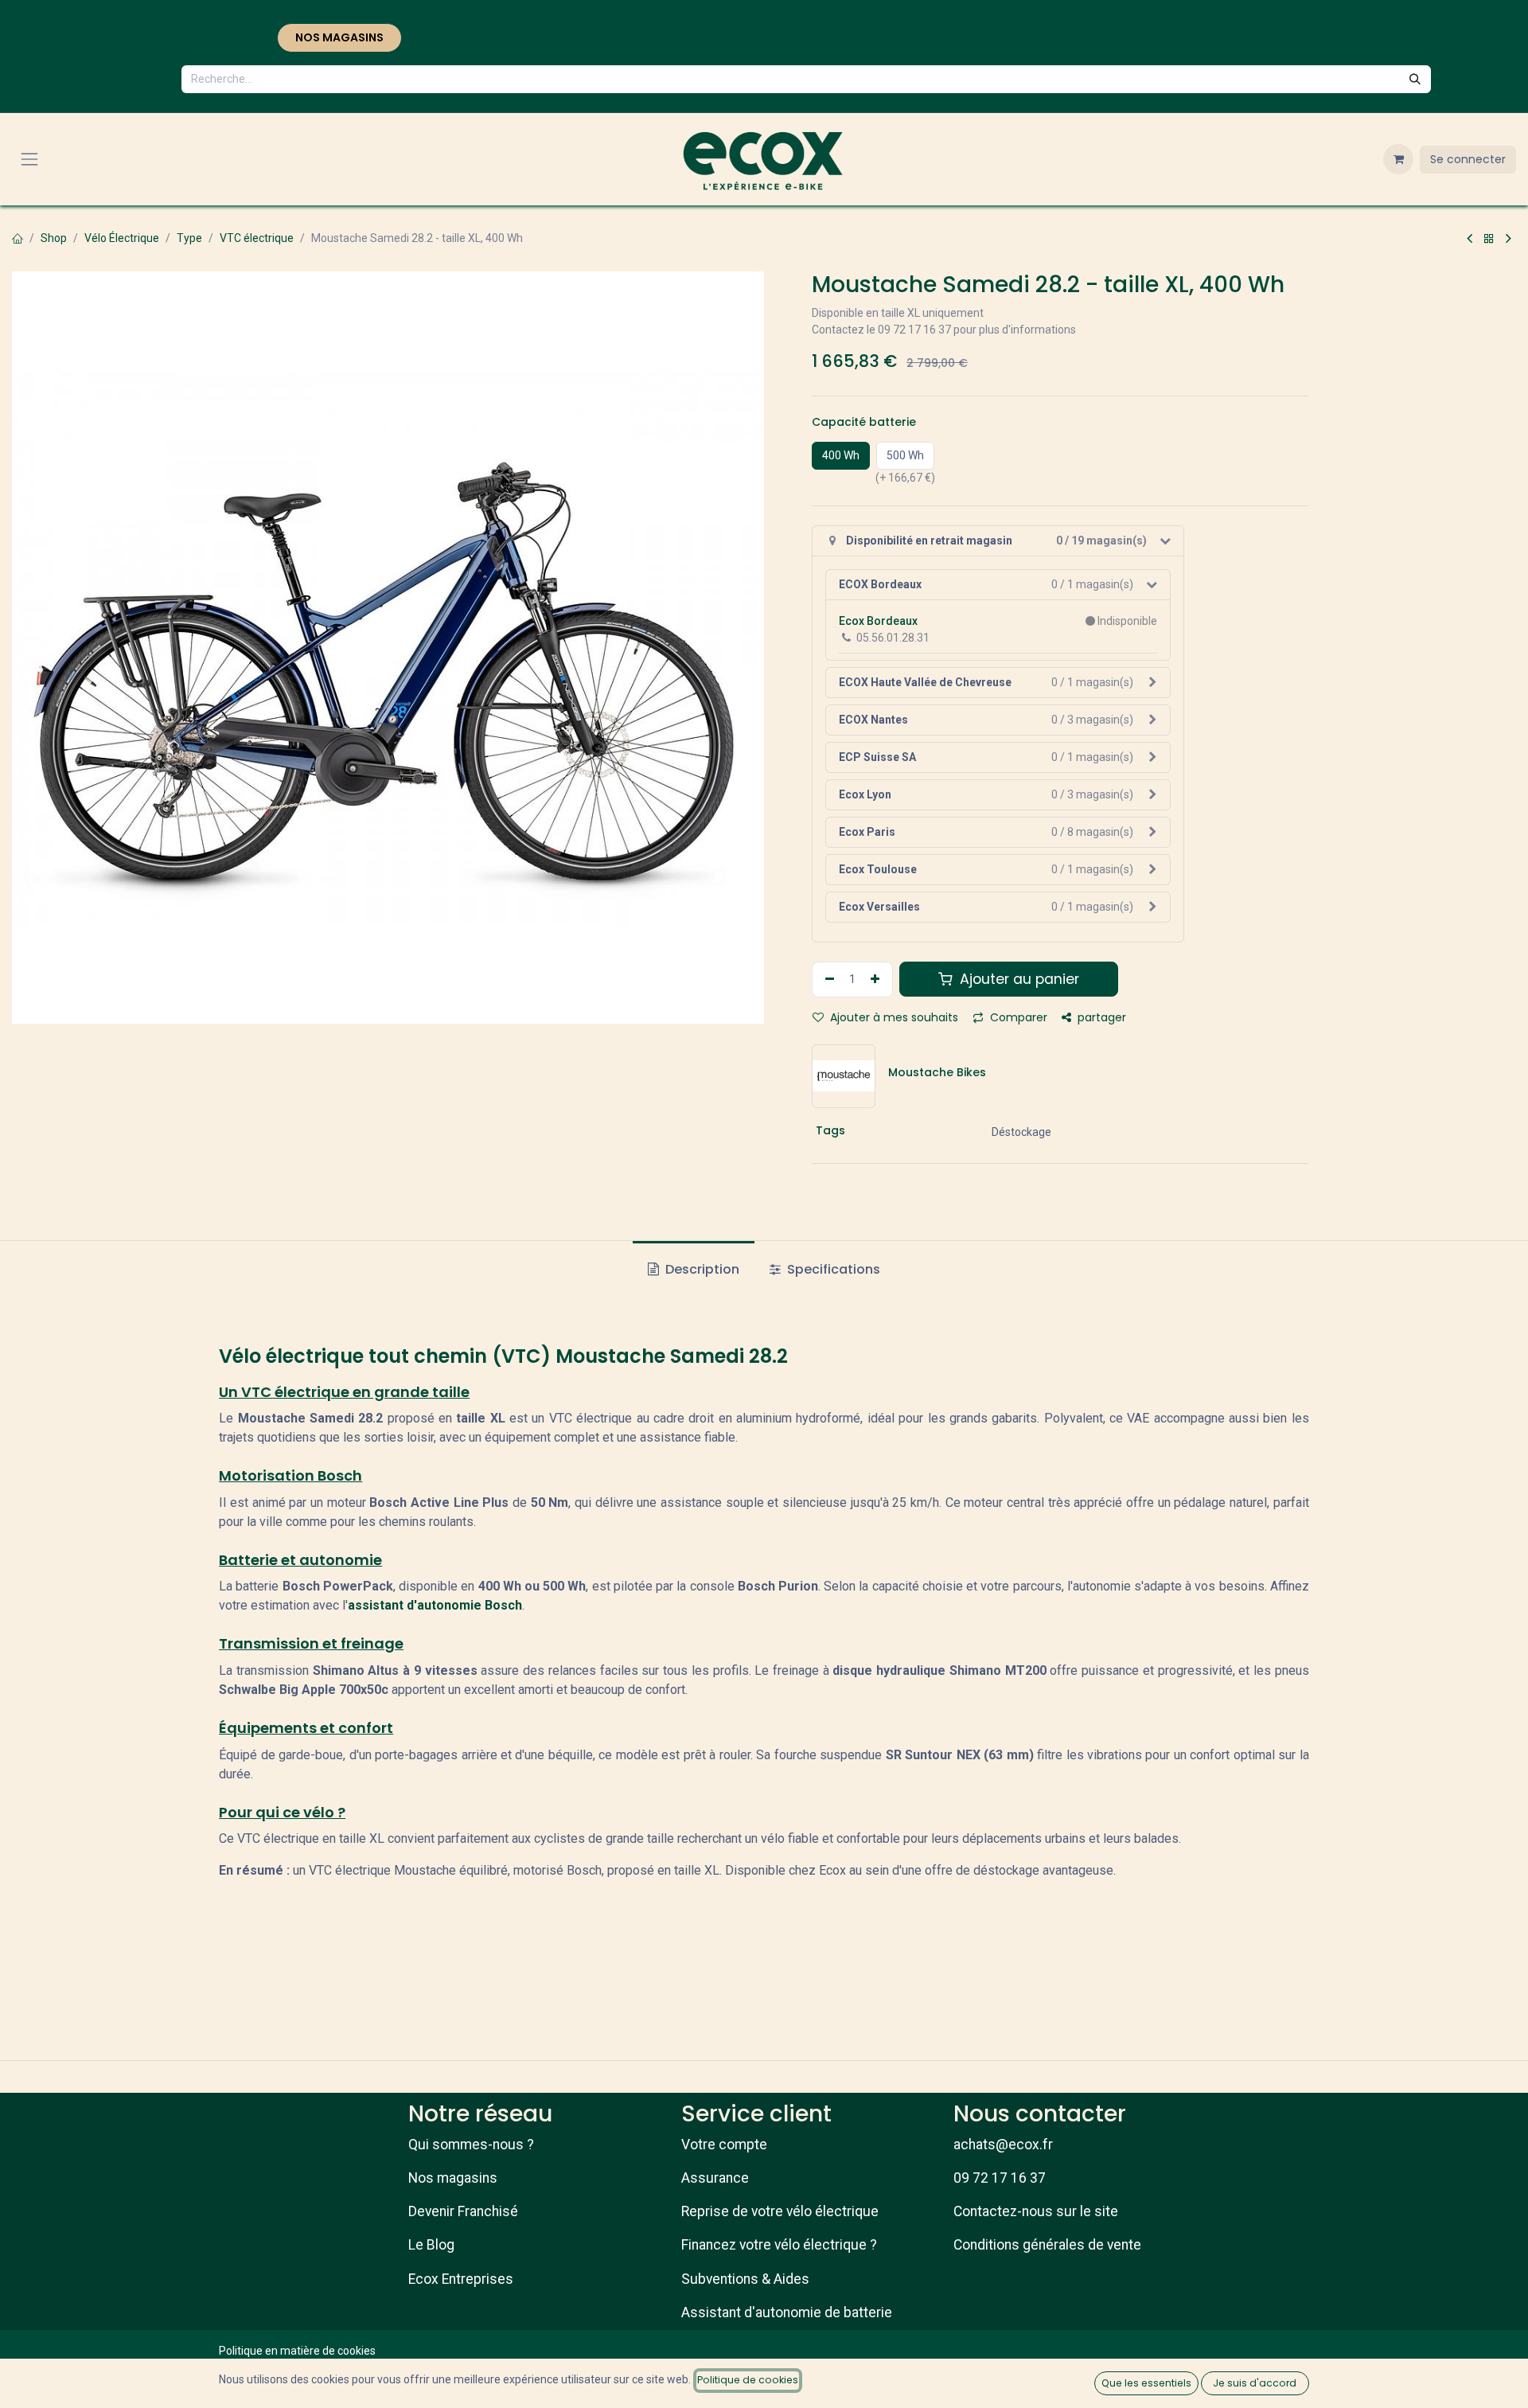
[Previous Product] (1470, 239)
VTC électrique (257, 238)
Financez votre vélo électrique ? (779, 2245)
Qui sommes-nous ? (471, 2145)
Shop (54, 238)
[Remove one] (828, 980)
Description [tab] (701, 1269)
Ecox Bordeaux (878, 621)
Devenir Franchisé (463, 2211)
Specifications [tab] (832, 1269)
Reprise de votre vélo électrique (780, 2211)
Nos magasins (453, 2178)
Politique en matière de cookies (297, 2351)
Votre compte (724, 2145)
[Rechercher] (1415, 79)
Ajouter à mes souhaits (893, 1017)
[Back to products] (1489, 239)
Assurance (715, 2178)
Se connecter (1468, 159)
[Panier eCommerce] (1398, 159)
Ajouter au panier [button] (1017, 979)
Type (189, 238)
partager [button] (1100, 1017)
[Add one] (877, 980)
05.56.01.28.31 (893, 638)
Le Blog (431, 2245)
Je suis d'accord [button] (1255, 2383)
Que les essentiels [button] (1146, 2383)
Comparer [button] (1017, 1017)
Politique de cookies (748, 2380)
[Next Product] (1509, 239)
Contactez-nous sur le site (1036, 2211)
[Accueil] (18, 238)
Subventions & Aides (745, 2279)
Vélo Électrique (122, 238)
